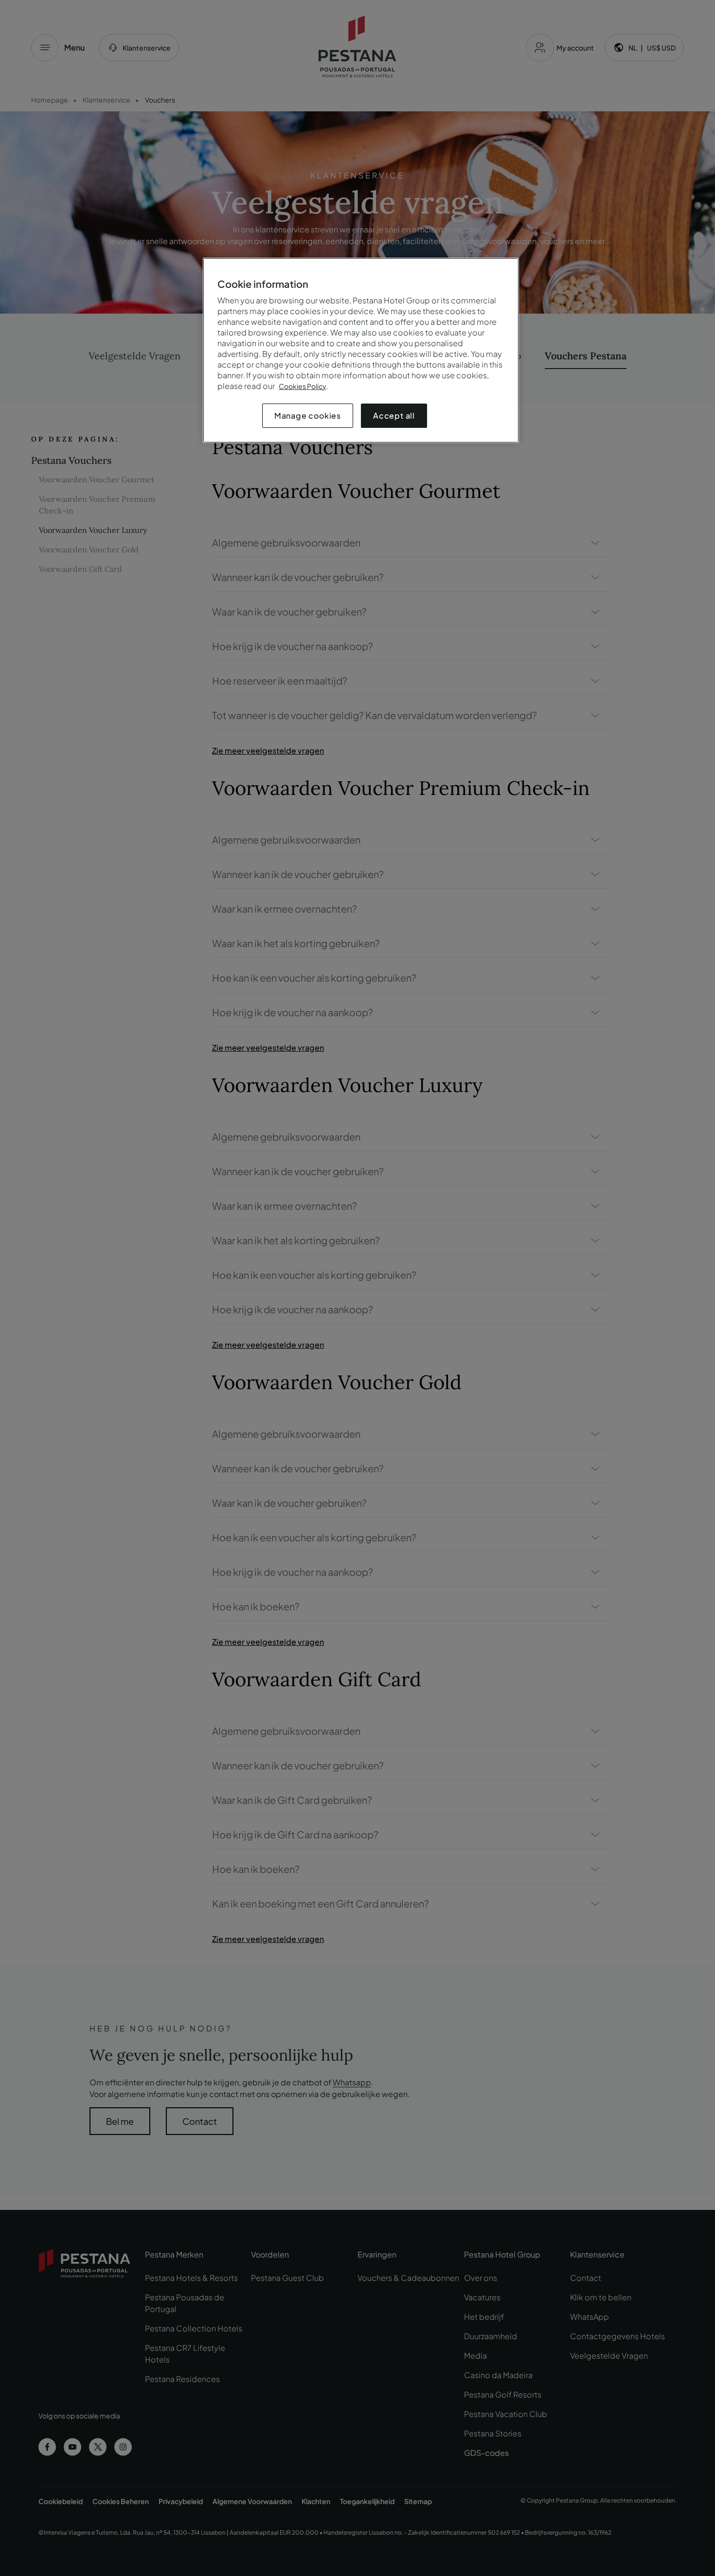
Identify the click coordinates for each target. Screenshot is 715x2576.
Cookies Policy (303, 386)
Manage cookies (308, 415)
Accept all (394, 415)
